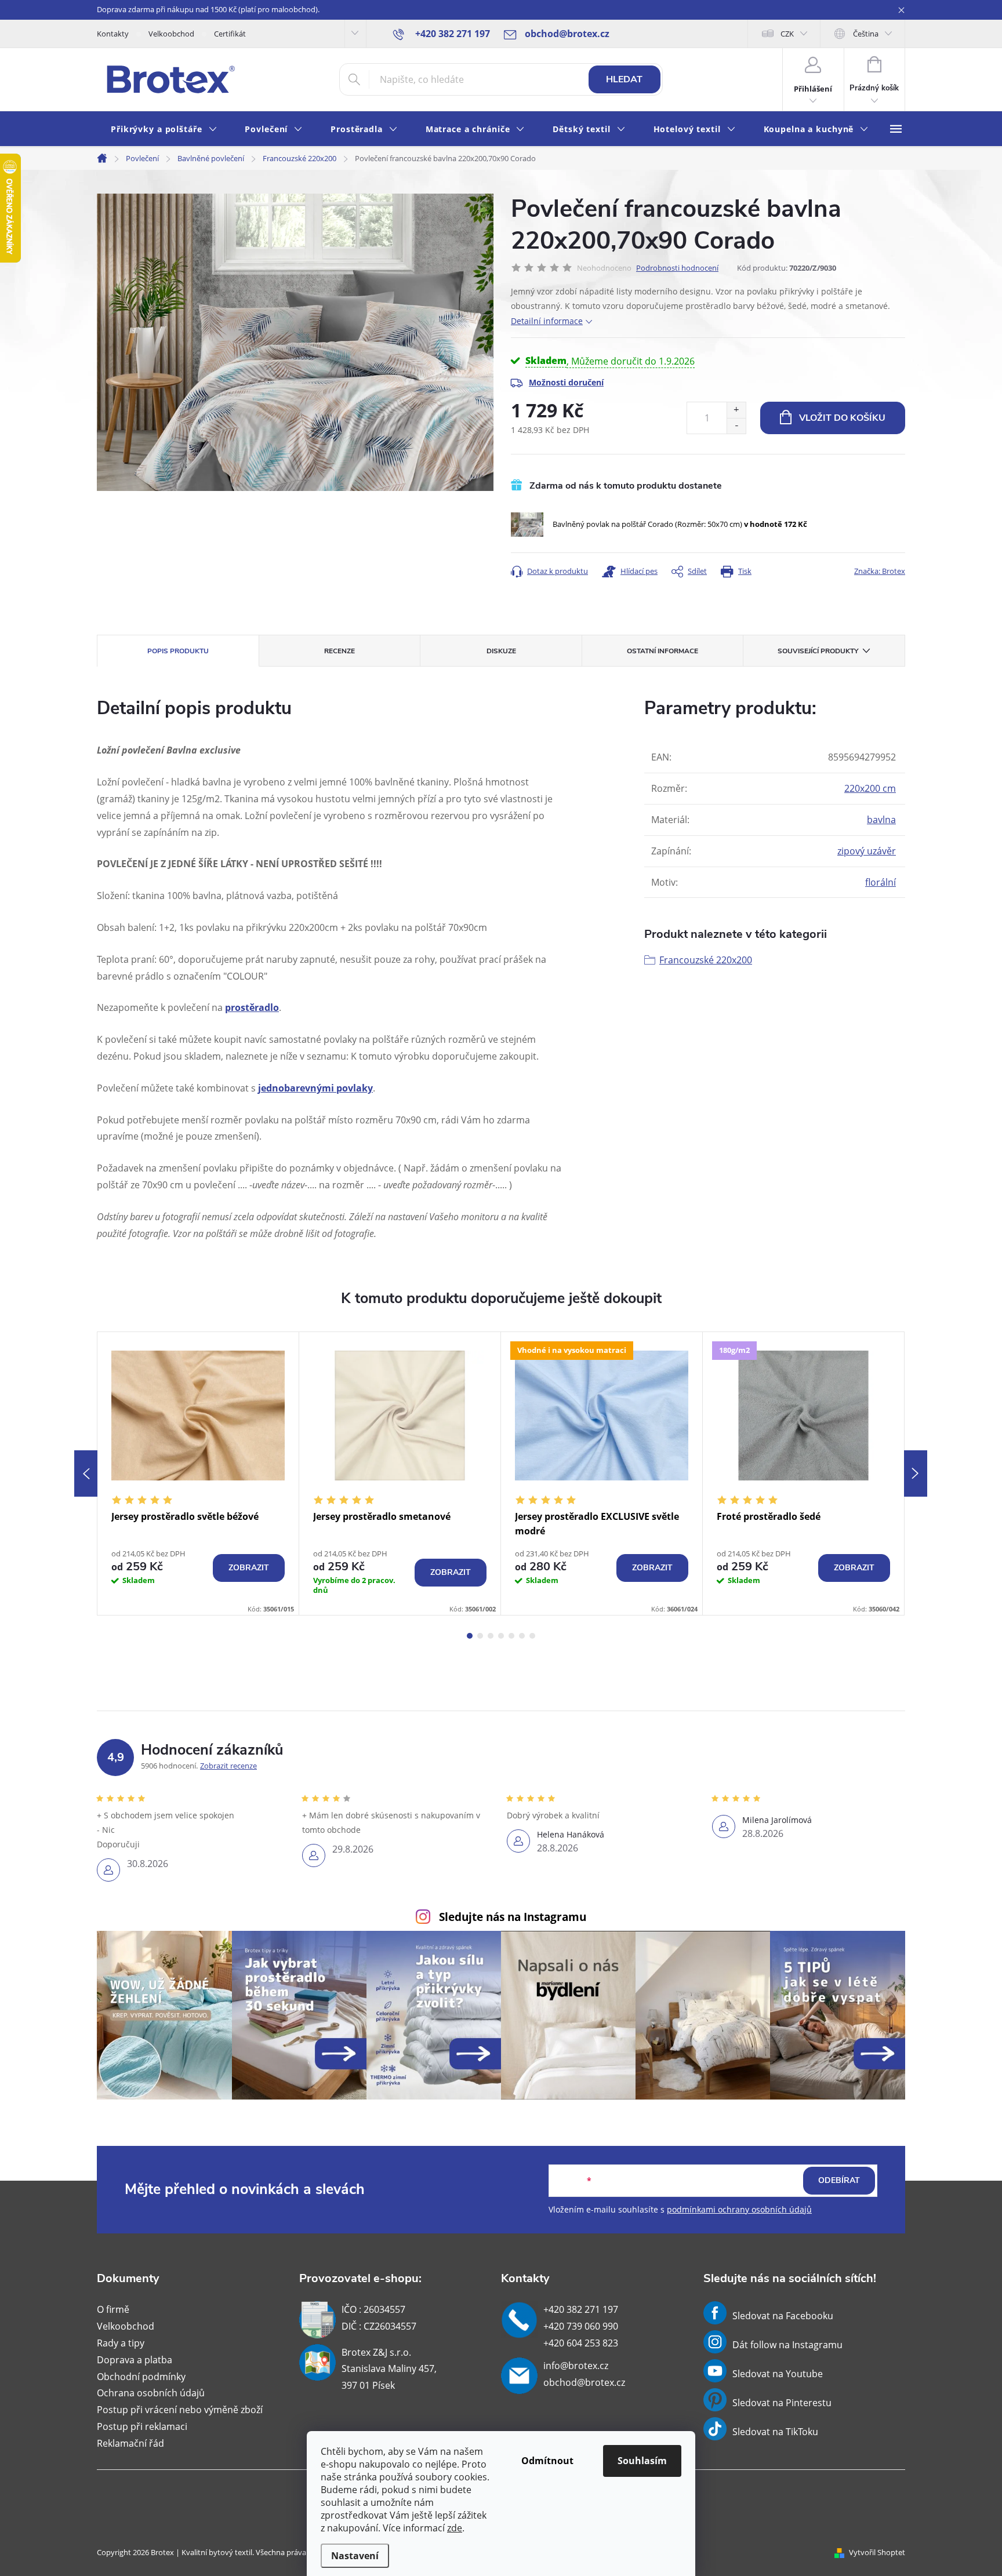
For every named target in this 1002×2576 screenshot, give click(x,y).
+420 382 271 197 (581, 2309)
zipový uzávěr (867, 851)
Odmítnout (547, 2461)
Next (916, 1473)
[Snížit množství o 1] (736, 426)
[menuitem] (164, 130)
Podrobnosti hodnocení (677, 268)
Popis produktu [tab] (178, 651)
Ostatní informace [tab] (662, 651)
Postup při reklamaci (142, 2426)
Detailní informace (547, 321)
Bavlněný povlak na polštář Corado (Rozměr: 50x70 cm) (680, 524)
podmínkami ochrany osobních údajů (739, 2209)
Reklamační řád (130, 2443)
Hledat (624, 79)
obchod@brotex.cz (584, 2382)
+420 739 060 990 (581, 2326)
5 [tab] (511, 1636)
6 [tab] (522, 1636)
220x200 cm (870, 788)
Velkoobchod (171, 34)
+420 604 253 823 (581, 2343)
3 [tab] (491, 1636)
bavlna (881, 820)
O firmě (113, 2309)
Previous (86, 1473)
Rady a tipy (121, 2343)
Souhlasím (642, 2461)
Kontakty (113, 34)
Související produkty (818, 651)
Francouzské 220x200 (706, 960)
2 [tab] (480, 1636)
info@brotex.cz (576, 2366)
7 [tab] (532, 1636)
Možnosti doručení (566, 382)
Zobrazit (249, 1568)
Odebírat (839, 2180)
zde (455, 2528)
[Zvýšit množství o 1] (736, 410)
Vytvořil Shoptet (877, 2552)
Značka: (880, 571)
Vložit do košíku (842, 418)
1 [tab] (470, 1636)
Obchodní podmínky (141, 2377)
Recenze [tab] (340, 651)
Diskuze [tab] (501, 651)
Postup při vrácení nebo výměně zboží (180, 2410)
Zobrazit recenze (228, 1766)
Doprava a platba (135, 2360)
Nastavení (355, 2556)
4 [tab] (501, 1636)
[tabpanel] (198, 1473)
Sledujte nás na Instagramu (513, 1917)
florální (881, 882)
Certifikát (230, 34)
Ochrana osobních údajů (151, 2393)
